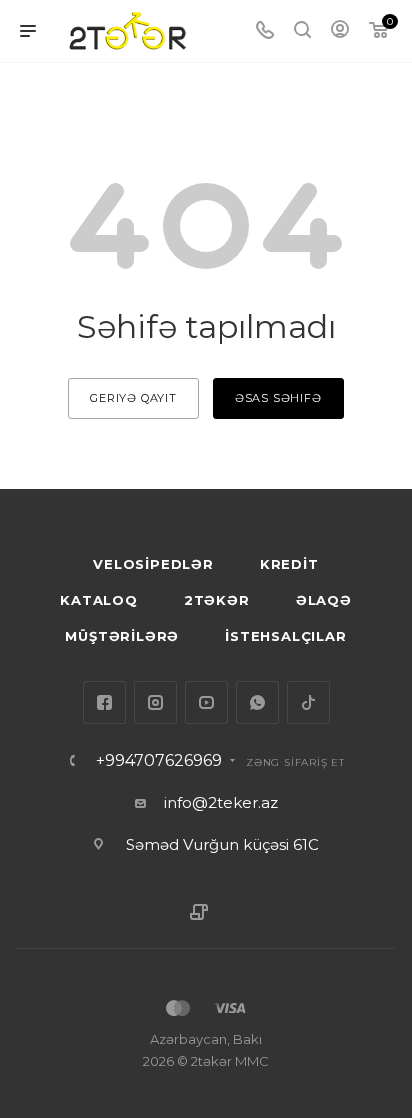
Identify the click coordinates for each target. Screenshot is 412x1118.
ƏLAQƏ (324, 600)
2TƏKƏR (217, 600)
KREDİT (289, 564)
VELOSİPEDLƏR (153, 564)
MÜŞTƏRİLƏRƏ (122, 636)
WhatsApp (257, 702)
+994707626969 (159, 761)
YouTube (206, 702)
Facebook (104, 702)
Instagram (155, 702)
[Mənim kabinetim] (340, 31)
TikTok (308, 702)
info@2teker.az (221, 802)
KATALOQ (99, 600)
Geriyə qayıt (133, 398)
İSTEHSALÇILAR (285, 636)
